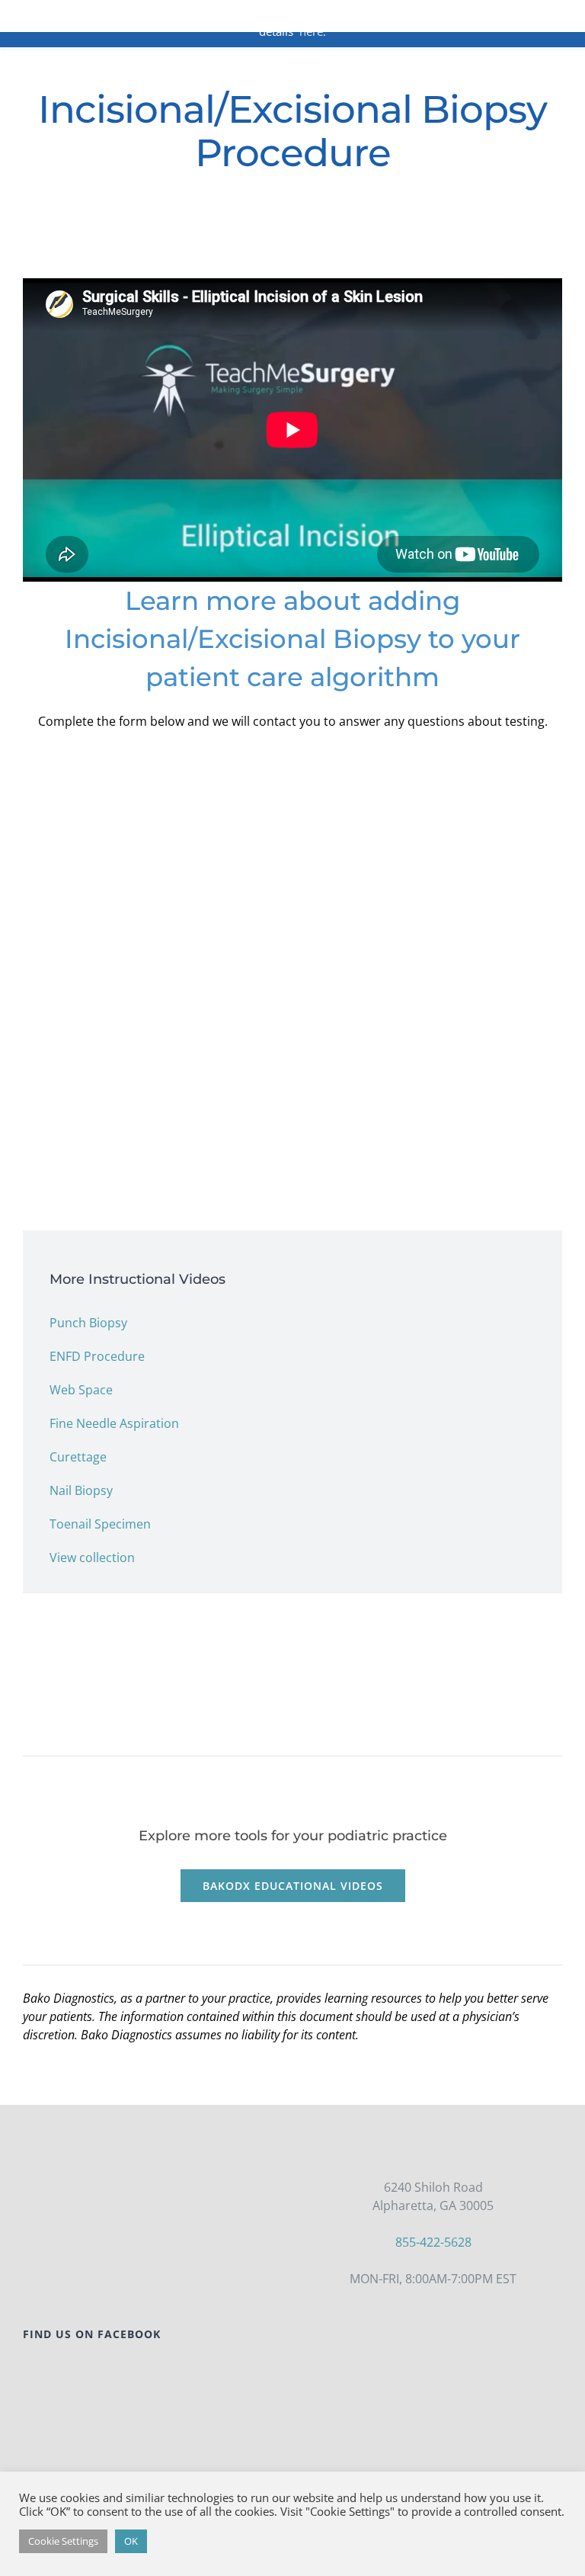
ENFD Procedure (97, 1356)
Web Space (81, 1390)
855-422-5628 (433, 2242)
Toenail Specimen (100, 1524)
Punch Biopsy (88, 1323)
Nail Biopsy (81, 1490)
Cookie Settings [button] (63, 2541)
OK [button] (131, 2541)
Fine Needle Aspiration (114, 1423)
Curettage (78, 1457)
